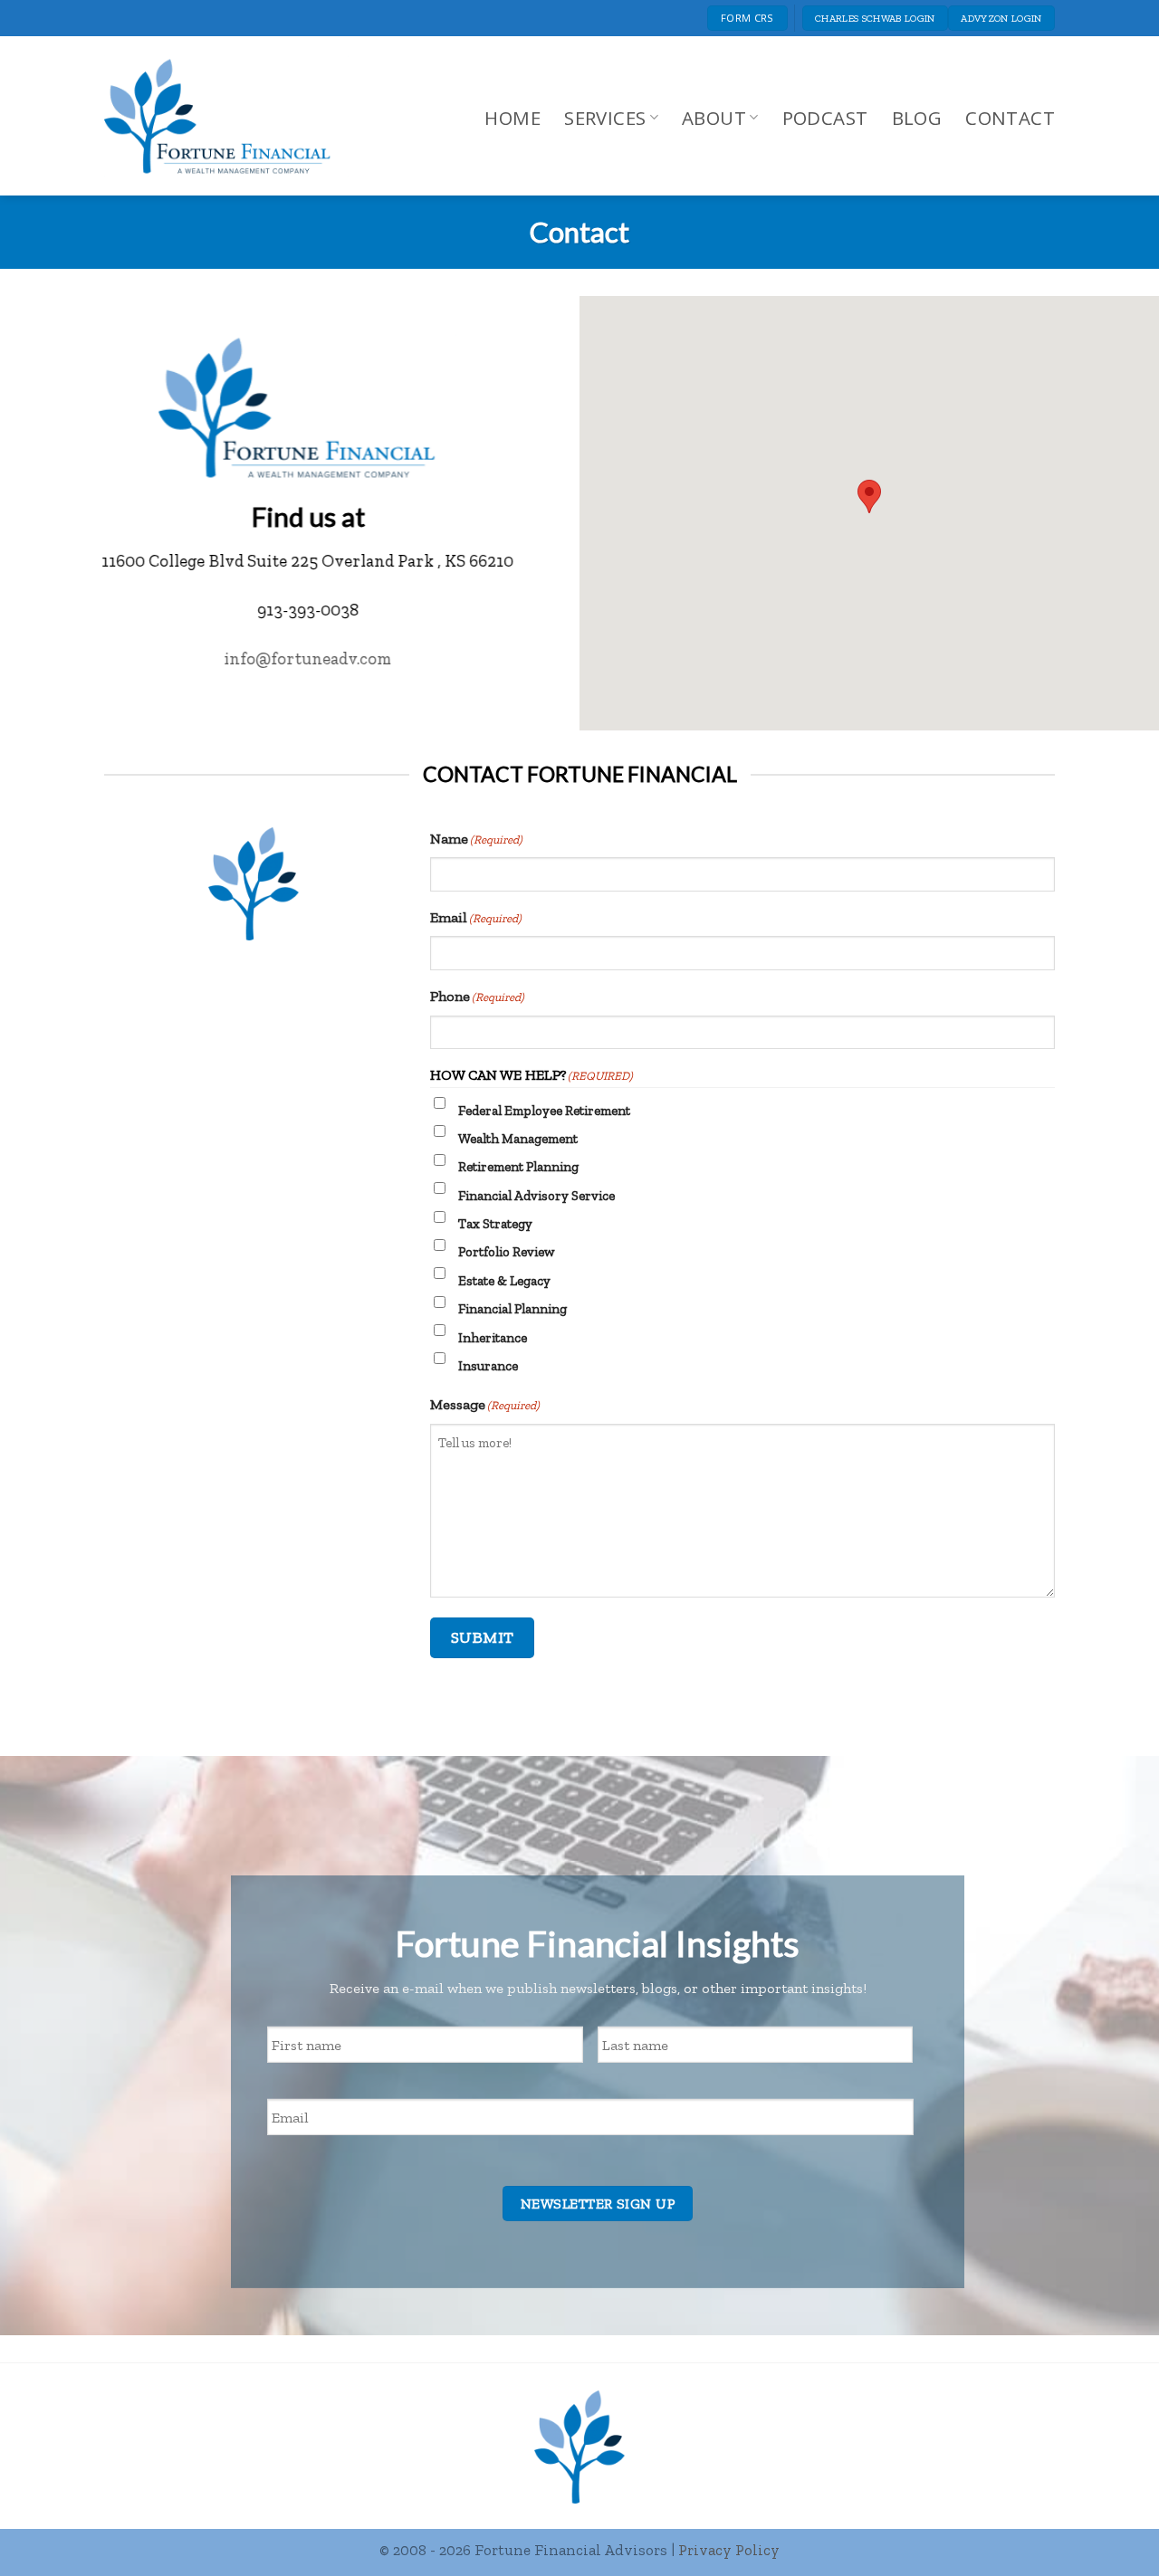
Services (605, 118)
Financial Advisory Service (536, 1196)
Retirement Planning (518, 1167)
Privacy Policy (729, 2550)
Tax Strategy (495, 1224)
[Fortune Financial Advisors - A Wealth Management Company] (226, 116)
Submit (483, 1637)
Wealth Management (518, 1139)
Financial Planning (512, 1309)
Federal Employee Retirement (544, 1111)
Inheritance (493, 1338)
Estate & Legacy (504, 1281)
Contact (1010, 118)
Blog (917, 118)
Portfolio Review (506, 1252)
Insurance (488, 1366)
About (714, 118)
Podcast (825, 118)
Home (512, 118)
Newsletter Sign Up (598, 2204)
